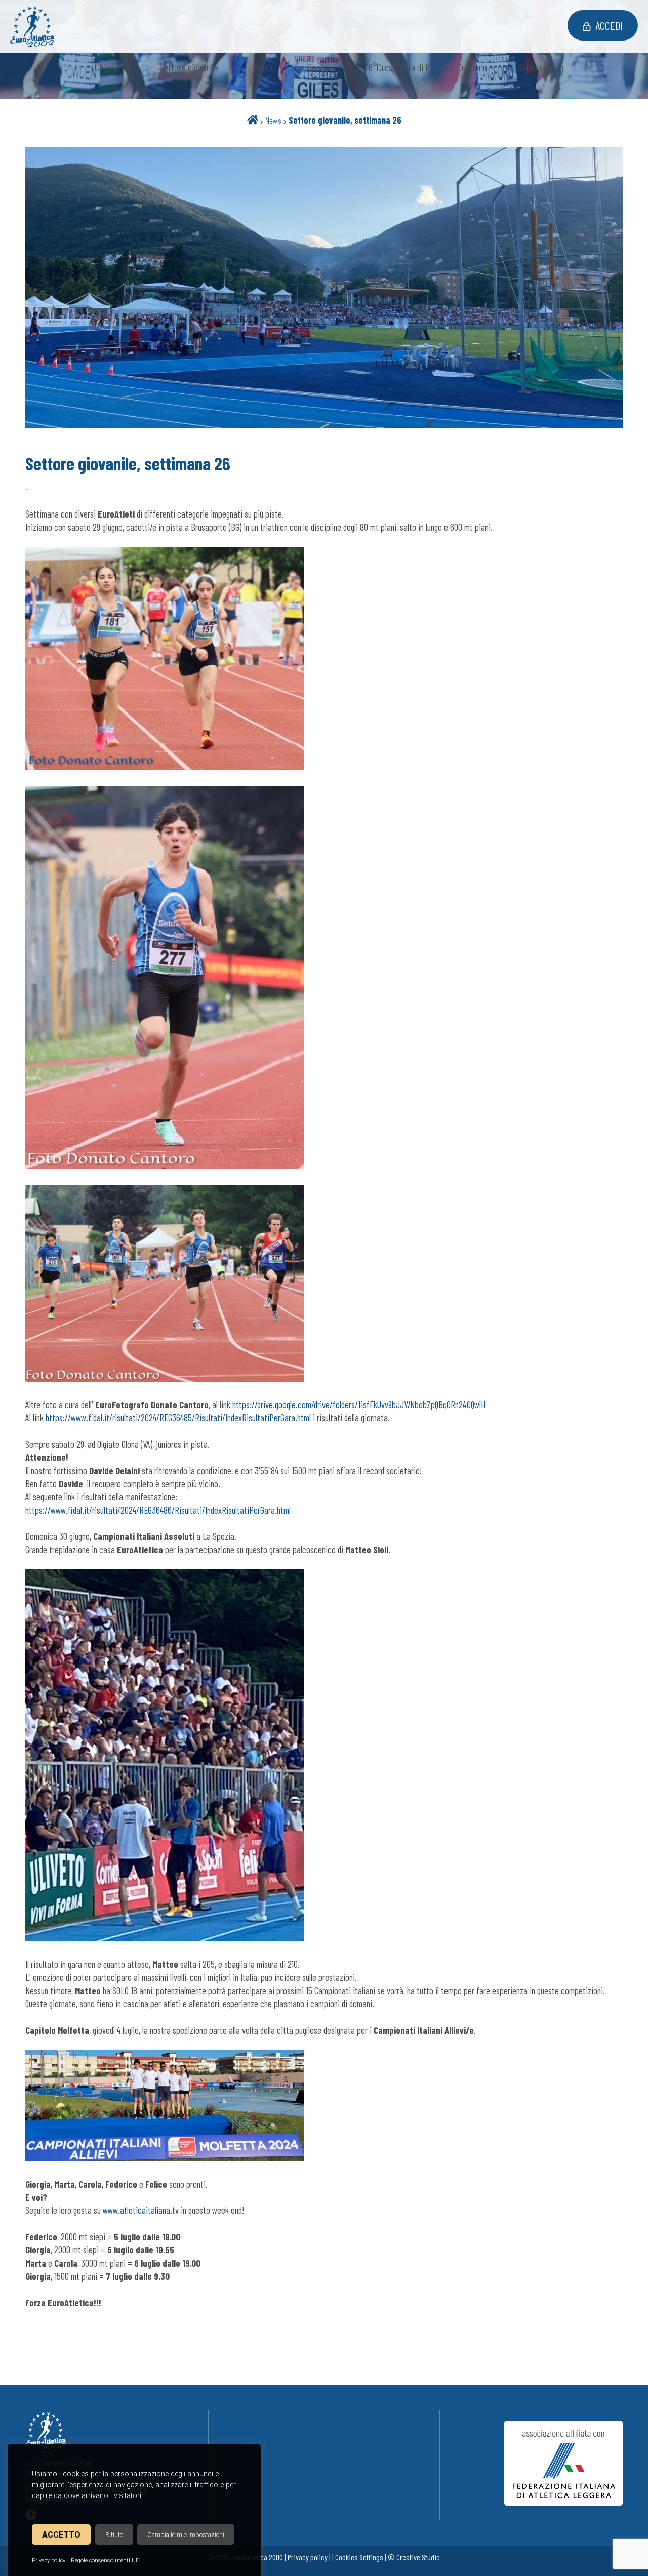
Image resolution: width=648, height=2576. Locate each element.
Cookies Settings (359, 2557)
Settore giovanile (189, 67)
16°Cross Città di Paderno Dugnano (427, 67)
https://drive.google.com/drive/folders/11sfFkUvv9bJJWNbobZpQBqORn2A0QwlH (359, 1404)
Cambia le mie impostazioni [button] (186, 2535)
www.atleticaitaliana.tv (141, 2210)
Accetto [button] (61, 2535)
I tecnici (263, 67)
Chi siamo (112, 67)
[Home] (253, 120)
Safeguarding (540, 67)
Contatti (321, 67)
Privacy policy (49, 2561)
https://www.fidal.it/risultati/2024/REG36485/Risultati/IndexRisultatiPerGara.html (178, 1418)
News (273, 120)
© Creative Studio (414, 2557)
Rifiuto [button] (114, 2535)
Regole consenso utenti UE (105, 2561)
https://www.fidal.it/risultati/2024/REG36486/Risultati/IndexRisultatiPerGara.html (158, 1510)
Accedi (609, 25)
